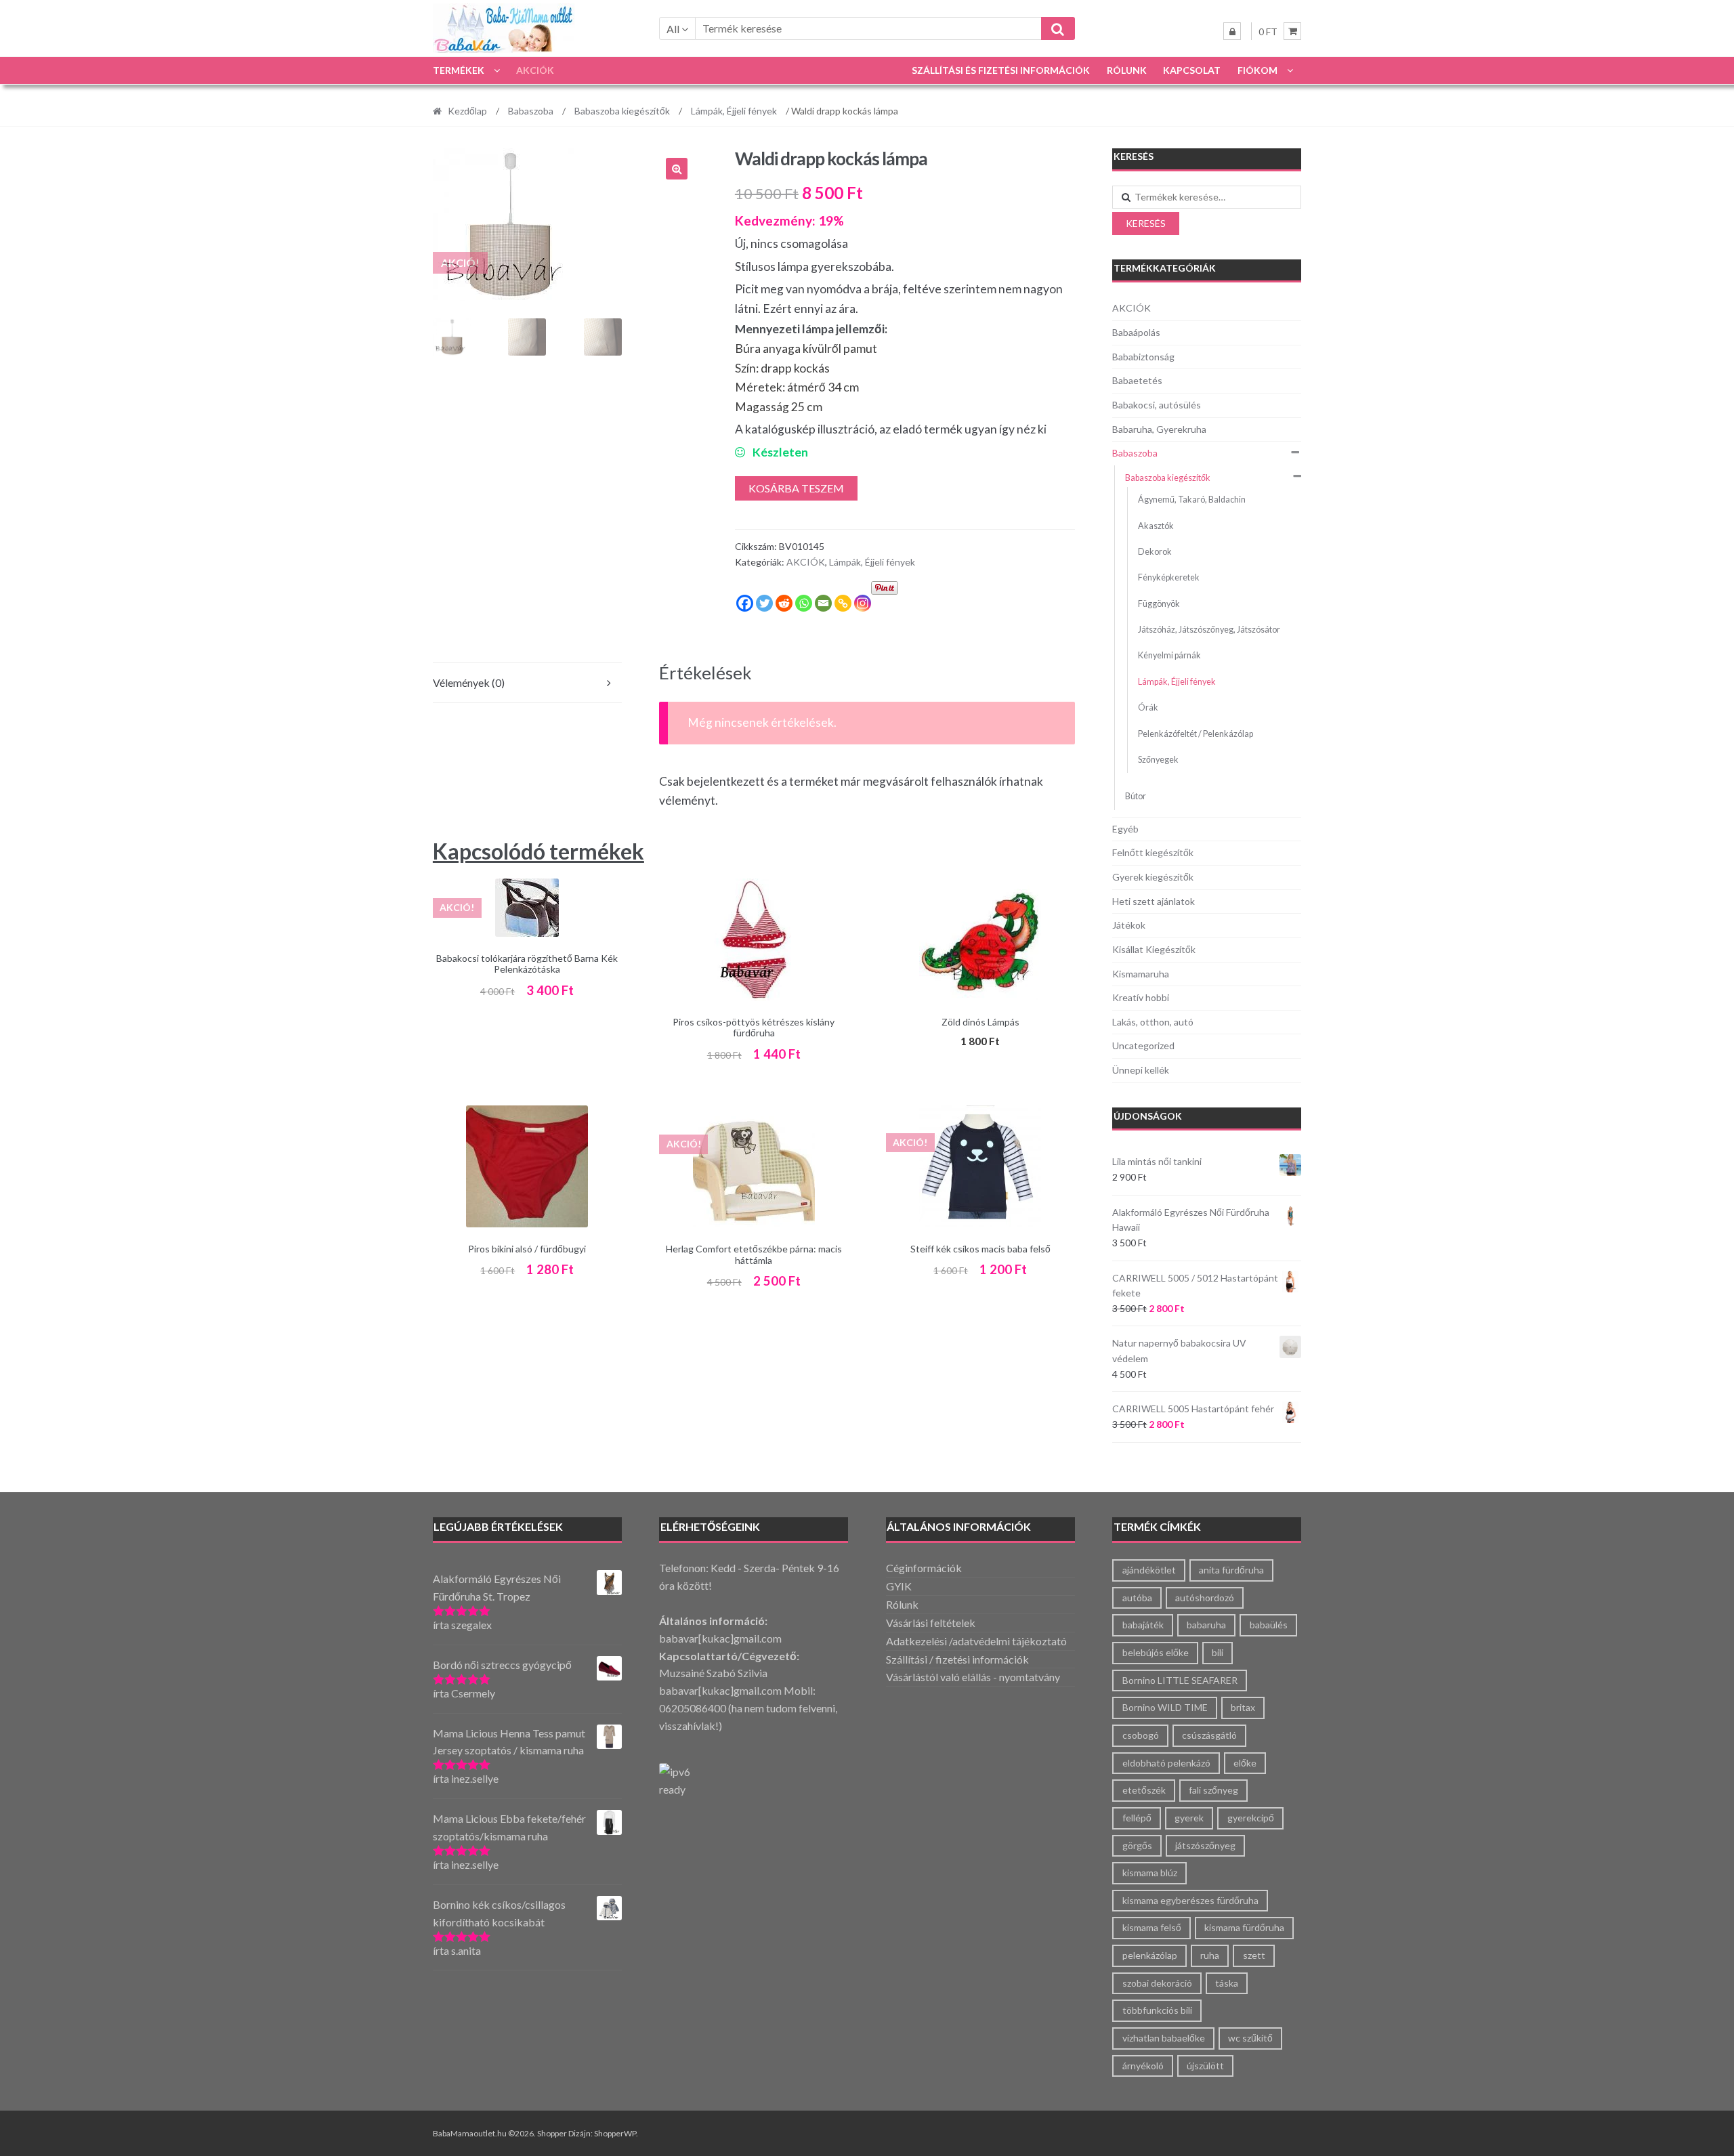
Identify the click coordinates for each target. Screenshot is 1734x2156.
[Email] (823, 603)
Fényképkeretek (1169, 577)
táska (1227, 1983)
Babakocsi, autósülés (1157, 405)
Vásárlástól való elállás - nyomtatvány (973, 1677)
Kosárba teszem (796, 488)
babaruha (1206, 1625)
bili (1218, 1652)
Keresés (1146, 223)
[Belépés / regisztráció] (1232, 31)
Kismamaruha (1141, 974)
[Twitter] (764, 603)
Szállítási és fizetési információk (1001, 70)
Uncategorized (1143, 1045)
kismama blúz (1150, 1873)
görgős (1137, 1845)
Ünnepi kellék (1141, 1070)
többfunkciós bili (1157, 2010)
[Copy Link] (843, 603)
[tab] (527, 683)
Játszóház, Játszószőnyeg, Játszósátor (1209, 630)
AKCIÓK (535, 70)
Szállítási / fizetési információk (957, 1659)
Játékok (1129, 925)
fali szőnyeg (1213, 1790)
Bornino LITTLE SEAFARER (1180, 1680)
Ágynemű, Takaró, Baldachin (1192, 500)
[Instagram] (863, 603)
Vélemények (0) (469, 682)
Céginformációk (924, 1568)
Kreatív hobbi (1141, 997)
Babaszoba (531, 111)
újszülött (1205, 2066)
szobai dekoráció (1157, 1983)
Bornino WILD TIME (1165, 1707)
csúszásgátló (1209, 1735)
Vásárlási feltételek (931, 1623)
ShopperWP (615, 2133)
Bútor (1136, 796)
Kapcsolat (1192, 70)
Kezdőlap (467, 111)
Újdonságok (1148, 1116)
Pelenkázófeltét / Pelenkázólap (1196, 734)
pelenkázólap (1150, 1955)
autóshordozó (1205, 1598)
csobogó (1141, 1735)
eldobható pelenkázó (1166, 1763)
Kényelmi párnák (1169, 655)
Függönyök (1159, 604)
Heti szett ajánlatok (1154, 901)
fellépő (1137, 1818)
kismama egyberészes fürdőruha (1190, 1900)
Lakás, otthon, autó (1153, 1022)
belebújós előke (1156, 1652)
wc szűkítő (1250, 2038)
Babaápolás (1136, 332)
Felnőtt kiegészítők (1153, 852)
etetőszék (1144, 1790)
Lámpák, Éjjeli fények (734, 111)
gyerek (1189, 1818)
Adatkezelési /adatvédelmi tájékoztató (976, 1641)
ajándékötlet (1149, 1570)
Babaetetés (1137, 380)
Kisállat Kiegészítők (1154, 949)
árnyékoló (1143, 2066)
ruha (1210, 1955)
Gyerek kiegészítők (1153, 877)
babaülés (1269, 1625)
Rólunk (1127, 70)
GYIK (899, 1586)
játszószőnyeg (1205, 1845)
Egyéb (1125, 829)
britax (1243, 1707)
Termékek (459, 70)
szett (1254, 1955)
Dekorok (1155, 552)
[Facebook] (745, 603)
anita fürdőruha (1231, 1570)
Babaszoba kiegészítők (622, 111)
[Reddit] (784, 603)
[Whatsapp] (804, 603)
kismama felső (1152, 1927)
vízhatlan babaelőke (1164, 2038)
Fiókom (1257, 70)
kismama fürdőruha (1244, 1927)
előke (1245, 1763)
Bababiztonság (1143, 357)
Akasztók (1156, 526)
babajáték (1143, 1625)
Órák (1148, 707)
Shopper (552, 2133)
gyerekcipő (1251, 1818)
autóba (1137, 1598)
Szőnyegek (1158, 760)
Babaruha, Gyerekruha (1159, 429)
